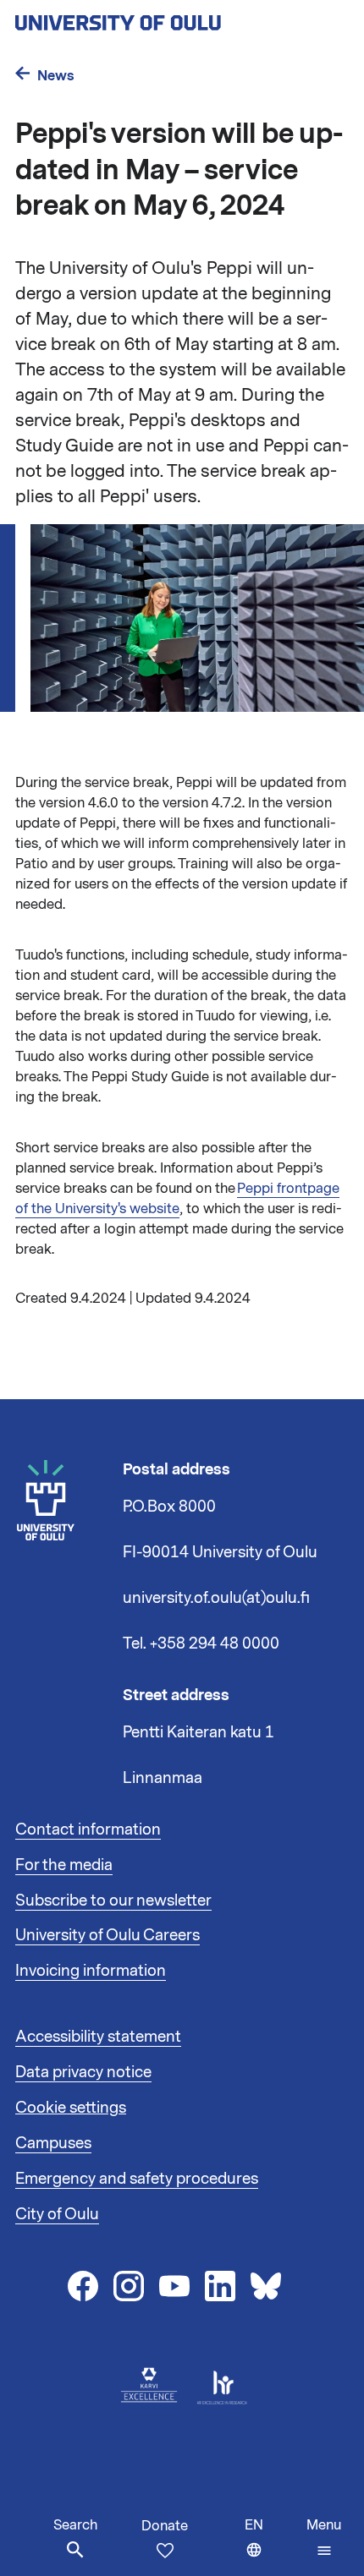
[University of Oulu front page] (157, 18)
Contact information (88, 1829)
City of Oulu (57, 2214)
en (272, 2546)
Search (75, 2525)
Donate (165, 2526)
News (56, 76)
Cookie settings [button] (71, 2108)
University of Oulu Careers (108, 1935)
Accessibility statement (98, 2037)
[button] (324, 2538)
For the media (64, 1865)
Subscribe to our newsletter (113, 1901)
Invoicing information (91, 1971)
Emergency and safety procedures (137, 2179)
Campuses (53, 2143)
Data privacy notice (83, 2072)
